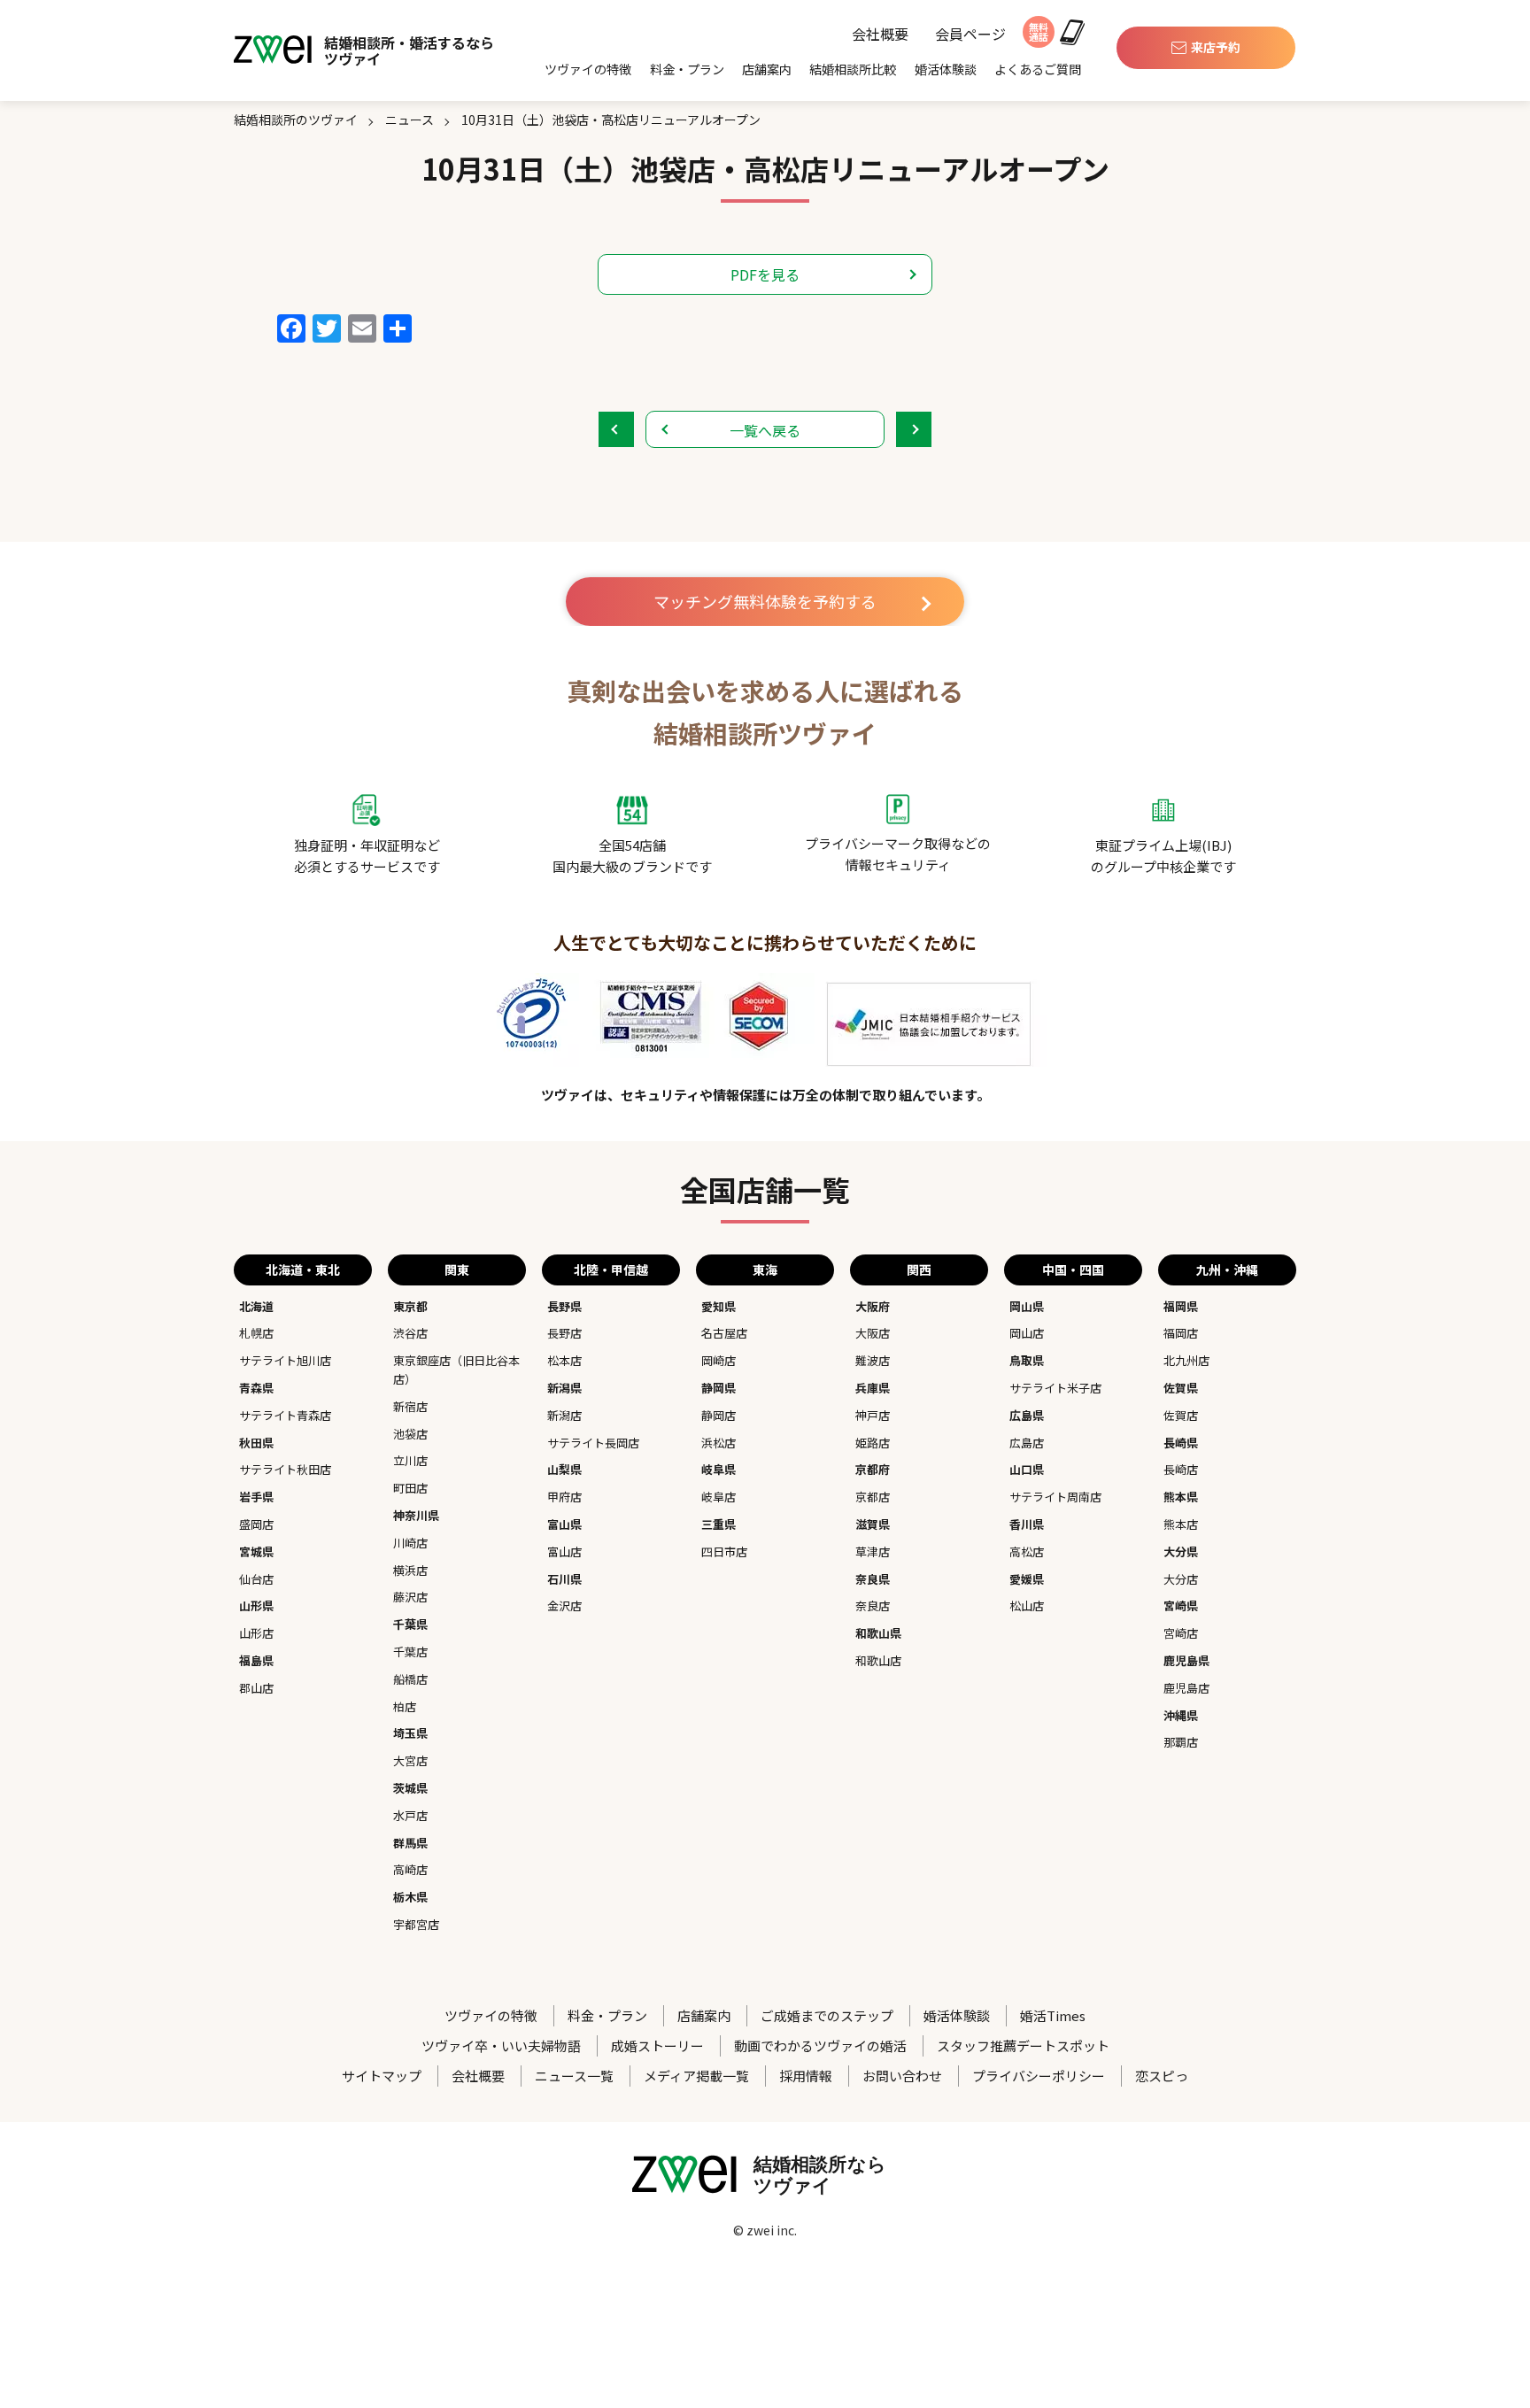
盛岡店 (256, 1524)
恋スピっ (1162, 2076)
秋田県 (256, 1443)
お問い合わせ (902, 2076)
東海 (765, 1270)
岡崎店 (719, 1360)
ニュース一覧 (574, 2076)
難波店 (873, 1360)
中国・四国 (1073, 1270)
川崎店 (410, 1543)
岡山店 (1027, 1333)
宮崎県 (1181, 1605)
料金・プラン (687, 69)
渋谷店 (410, 1333)
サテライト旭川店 (285, 1360)
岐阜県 (719, 1469)
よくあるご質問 (1038, 69)
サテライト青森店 (285, 1415)
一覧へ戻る (765, 430)
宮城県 (256, 1551)
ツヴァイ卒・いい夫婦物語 (501, 2045)
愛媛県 (1027, 1579)
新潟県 (564, 1388)
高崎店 (410, 1869)
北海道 (256, 1306)
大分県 (1181, 1551)
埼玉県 (410, 1733)
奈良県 (873, 1579)
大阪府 (873, 1306)
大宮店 (410, 1760)
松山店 (1027, 1605)
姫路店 (873, 1443)
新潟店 (564, 1415)
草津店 (873, 1551)
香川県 (1027, 1524)
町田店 (410, 1488)
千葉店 (410, 1652)
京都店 (873, 1497)
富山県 (564, 1524)
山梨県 (564, 1469)
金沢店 (564, 1605)
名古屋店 (724, 1333)
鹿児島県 (1186, 1660)
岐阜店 (719, 1497)
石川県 (564, 1579)
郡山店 (256, 1688)
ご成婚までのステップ (827, 2015)
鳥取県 (1027, 1360)
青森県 (256, 1388)
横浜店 (410, 1570)
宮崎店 (1181, 1633)
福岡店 (1181, 1333)
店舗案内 (767, 69)
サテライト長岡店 (593, 1443)
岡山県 (1027, 1306)
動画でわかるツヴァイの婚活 (820, 2045)
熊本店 (1181, 1524)
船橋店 (410, 1679)
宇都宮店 (416, 1924)
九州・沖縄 (1227, 1270)
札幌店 (256, 1333)
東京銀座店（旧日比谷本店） (456, 1370)
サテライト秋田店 (285, 1469)
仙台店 (256, 1579)
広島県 (1027, 1415)
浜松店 (719, 1443)
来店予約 (1216, 47)
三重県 (719, 1524)
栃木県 (410, 1897)
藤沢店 (410, 1597)
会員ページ (970, 35)
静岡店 (719, 1415)
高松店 (1027, 1551)
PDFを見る (765, 274)
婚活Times (1053, 2015)
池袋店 (410, 1434)
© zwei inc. (765, 2230)
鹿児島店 (1186, 1688)
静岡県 (719, 1388)
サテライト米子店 (1055, 1388)
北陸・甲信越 (611, 1270)
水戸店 (410, 1815)
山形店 (256, 1633)
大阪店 (873, 1333)
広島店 (1027, 1443)
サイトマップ (382, 2076)
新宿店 (410, 1406)
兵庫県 (873, 1388)
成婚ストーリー (657, 2045)
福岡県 (1181, 1306)
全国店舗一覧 (765, 1189)
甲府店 (564, 1497)
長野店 (564, 1333)
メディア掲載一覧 (696, 2076)
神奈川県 (416, 1515)
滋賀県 (873, 1524)
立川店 (410, 1460)
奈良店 (873, 1605)
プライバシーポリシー (1039, 2076)
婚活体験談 (946, 69)
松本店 (564, 1360)
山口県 (1027, 1469)
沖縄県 (1181, 1715)
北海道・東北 (303, 1270)
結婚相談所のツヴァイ (296, 120)
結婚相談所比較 (853, 69)
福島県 (256, 1660)
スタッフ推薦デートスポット (1023, 2045)
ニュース (410, 120)
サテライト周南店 (1055, 1497)
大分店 (1181, 1579)
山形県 (256, 1605)
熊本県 (1181, 1497)
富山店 (564, 1551)
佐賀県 (1181, 1388)
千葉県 (410, 1624)
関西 (919, 1270)
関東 (457, 1270)
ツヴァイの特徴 (588, 69)
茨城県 (410, 1788)
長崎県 (1181, 1443)
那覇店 (1181, 1742)
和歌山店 (878, 1660)
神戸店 (873, 1415)
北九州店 (1186, 1360)
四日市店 (724, 1551)
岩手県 (256, 1497)
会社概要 (880, 35)
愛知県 (719, 1306)
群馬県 (410, 1843)
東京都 (410, 1306)
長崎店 (1181, 1469)
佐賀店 (1181, 1415)
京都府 (873, 1469)
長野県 (564, 1306)
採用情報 (806, 2076)
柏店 (405, 1706)
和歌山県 (878, 1633)
